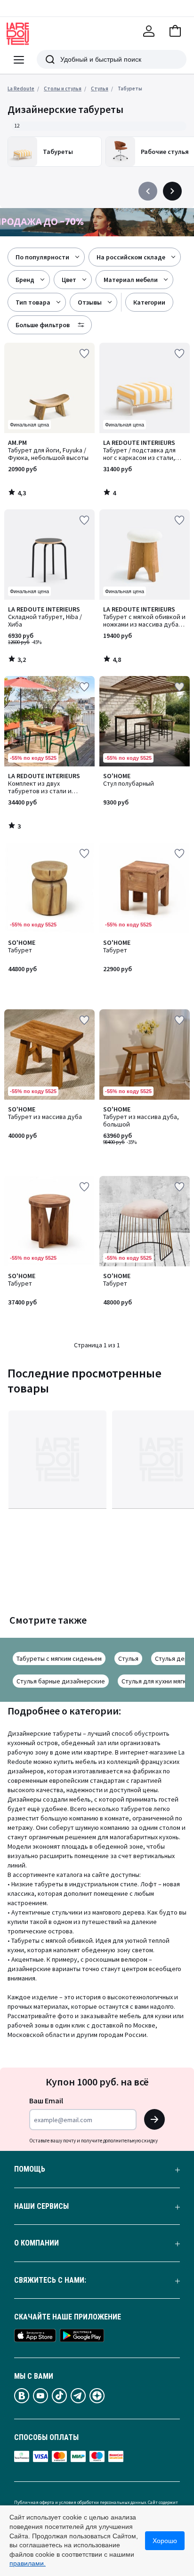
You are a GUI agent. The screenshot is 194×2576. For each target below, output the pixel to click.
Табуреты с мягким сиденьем (59, 1658)
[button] (175, 31)
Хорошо (165, 2541)
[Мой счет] (149, 31)
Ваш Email (46, 2101)
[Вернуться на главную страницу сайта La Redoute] (18, 34)
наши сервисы (41, 2206)
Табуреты (130, 89)
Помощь (30, 2169)
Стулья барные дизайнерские (61, 1681)
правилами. (28, 2563)
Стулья (128, 1658)
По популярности (42, 257)
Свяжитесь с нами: (50, 2280)
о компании (36, 2243)
